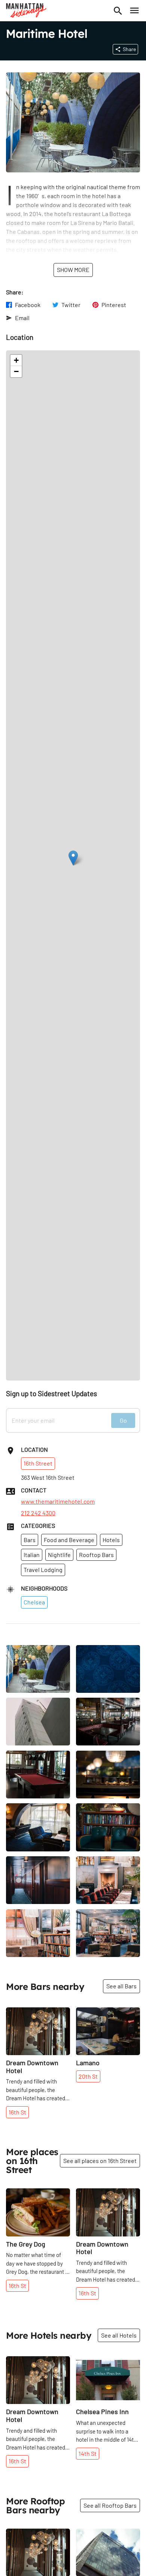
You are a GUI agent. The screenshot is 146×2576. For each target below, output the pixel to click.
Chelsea (34, 1602)
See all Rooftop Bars (110, 2505)
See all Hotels (119, 2335)
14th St (88, 2453)
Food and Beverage (69, 1540)
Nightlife (59, 1555)
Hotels (111, 1540)
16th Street (38, 1463)
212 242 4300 (38, 1513)
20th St (88, 2076)
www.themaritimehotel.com (58, 1501)
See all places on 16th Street (100, 2161)
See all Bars (121, 1986)
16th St (17, 2112)
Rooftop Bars (96, 1555)
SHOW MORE (73, 270)
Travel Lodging (43, 1570)
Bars (30, 1540)
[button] (73, 858)
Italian (32, 1555)
